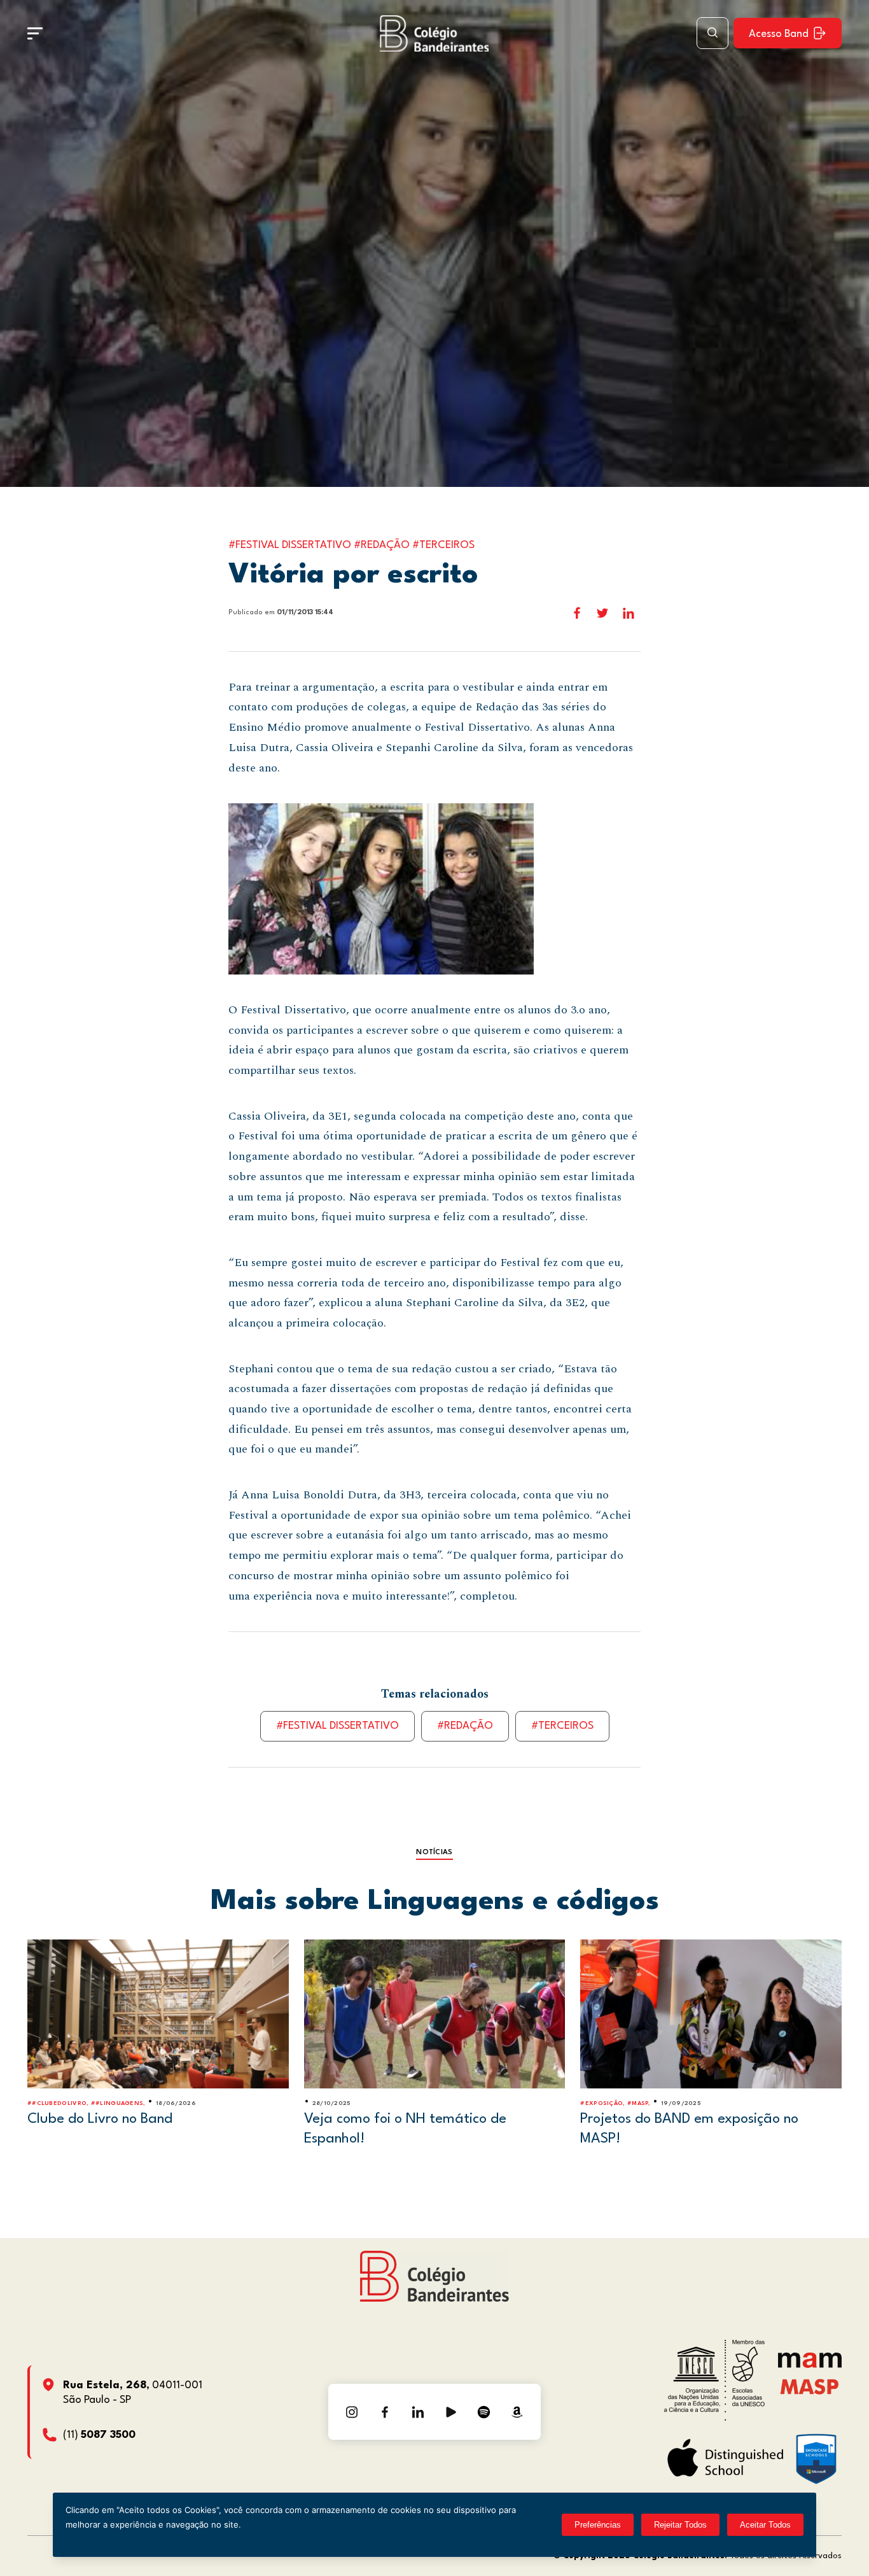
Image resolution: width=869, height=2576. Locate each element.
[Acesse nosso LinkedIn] (418, 2412)
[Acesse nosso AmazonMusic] (517, 2412)
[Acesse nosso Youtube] (451, 2412)
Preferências (598, 2525)
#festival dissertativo (337, 1726)
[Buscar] (713, 33)
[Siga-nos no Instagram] (352, 2412)
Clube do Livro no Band (100, 2119)
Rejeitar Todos (680, 2525)
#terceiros (562, 1726)
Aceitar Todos (765, 2525)
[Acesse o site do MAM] (810, 2365)
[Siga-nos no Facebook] (385, 2412)
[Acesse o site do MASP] (810, 2386)
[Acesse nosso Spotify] (484, 2412)
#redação (465, 1726)
